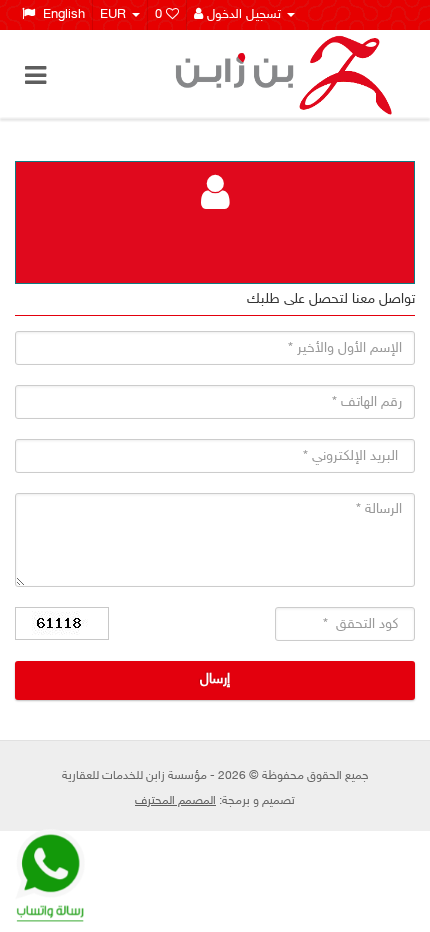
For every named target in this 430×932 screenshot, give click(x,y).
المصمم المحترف (175, 801)
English (60, 15)
